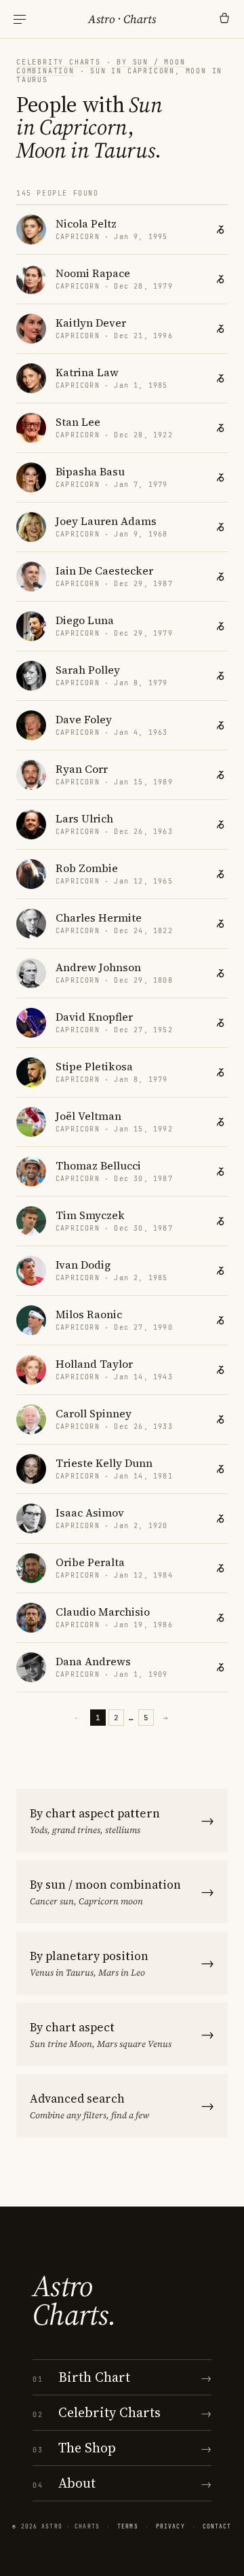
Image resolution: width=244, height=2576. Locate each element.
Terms (128, 2526)
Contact (217, 2526)
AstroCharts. (74, 2300)
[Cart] (224, 19)
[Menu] (20, 19)
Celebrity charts (59, 62)
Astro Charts (122, 19)
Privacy (170, 2526)
